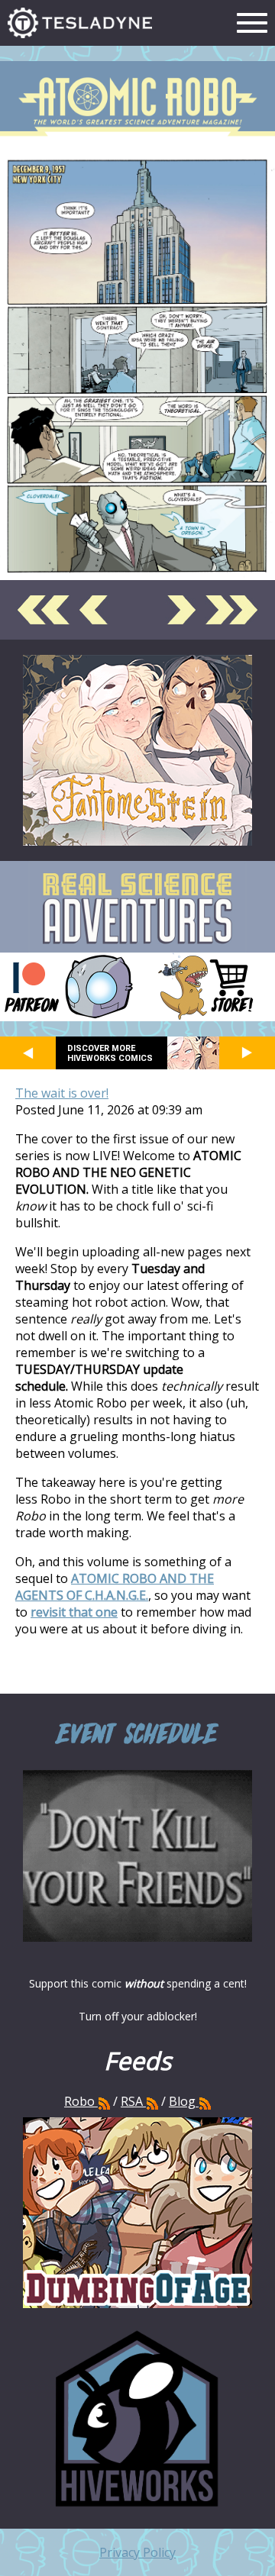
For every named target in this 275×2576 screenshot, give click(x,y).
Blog (182, 2101)
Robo (81, 2101)
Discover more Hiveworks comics (110, 1053)
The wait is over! (62, 1093)
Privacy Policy (137, 2552)
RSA (132, 2101)
